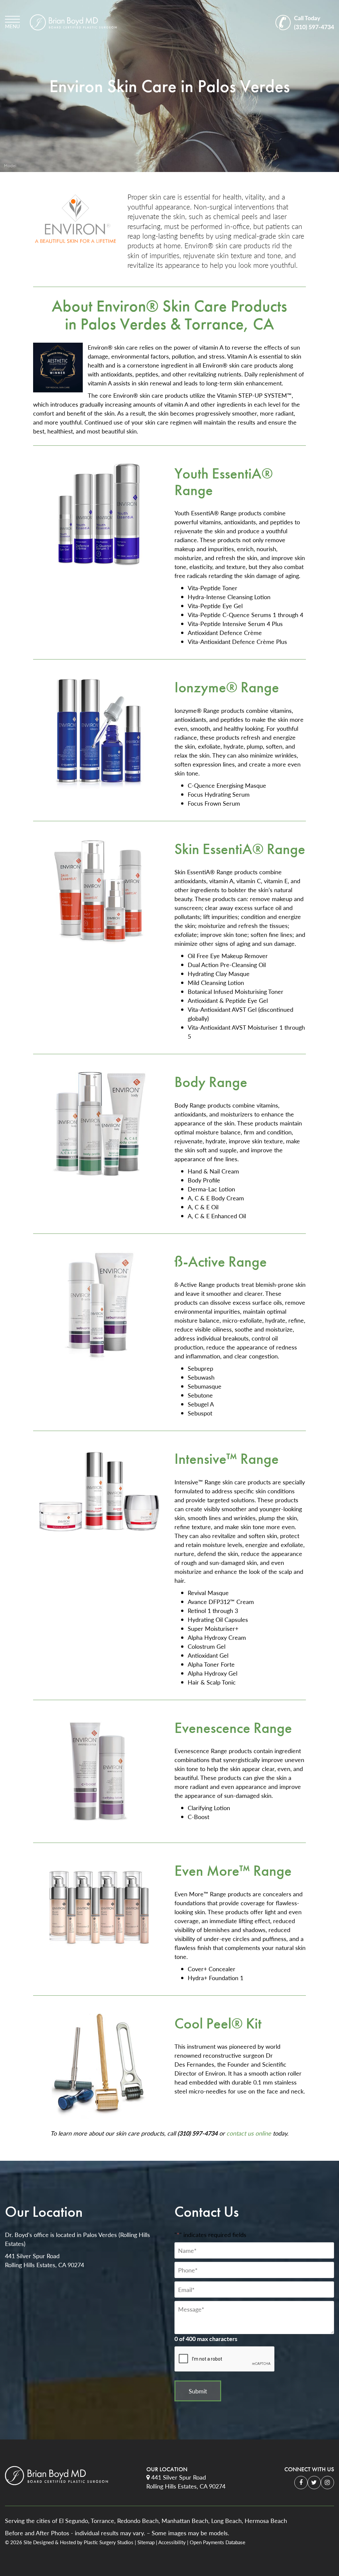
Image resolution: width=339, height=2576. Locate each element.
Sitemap (146, 2542)
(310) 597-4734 (314, 22)
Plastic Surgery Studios (109, 2542)
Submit (198, 2391)
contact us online (249, 2133)
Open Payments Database (218, 2542)
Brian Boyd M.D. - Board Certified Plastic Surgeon (73, 22)
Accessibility (172, 2542)
